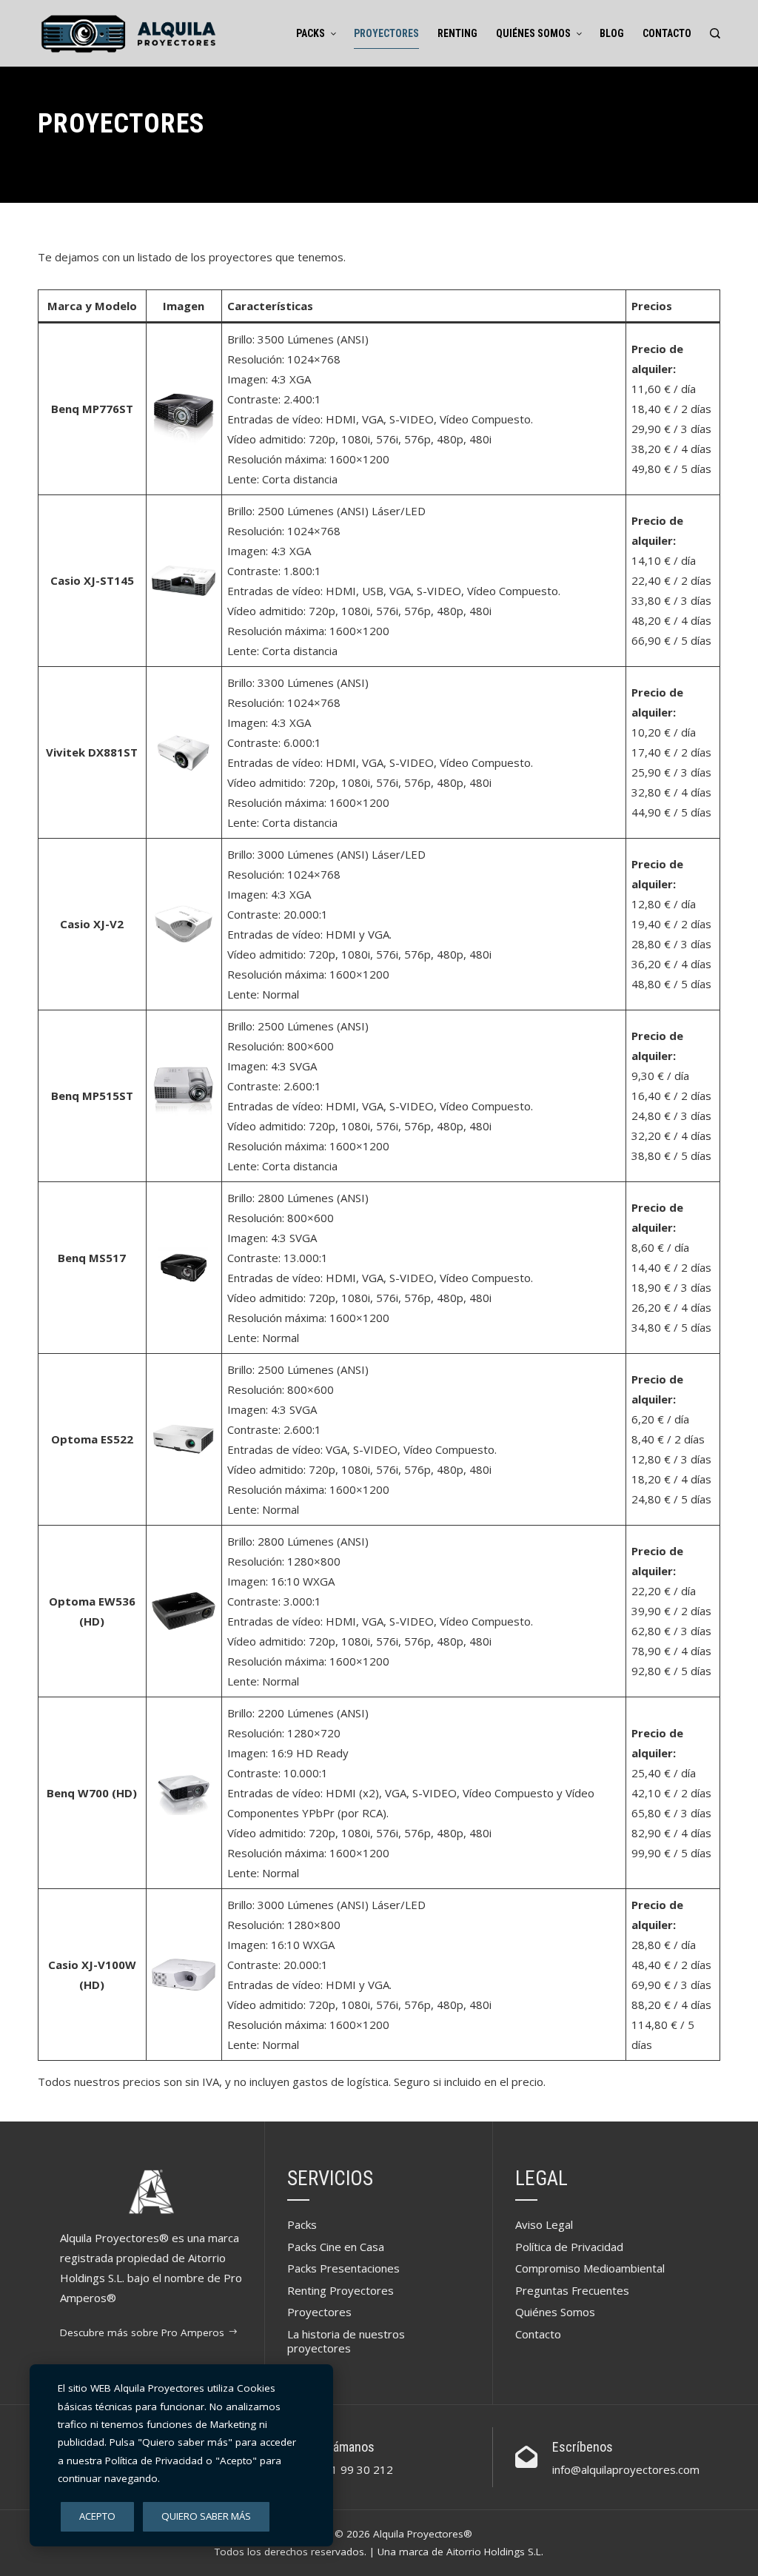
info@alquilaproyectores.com (626, 2469)
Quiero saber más (206, 2516)
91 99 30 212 (359, 2469)
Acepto (97, 2516)
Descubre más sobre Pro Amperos (142, 2332)
